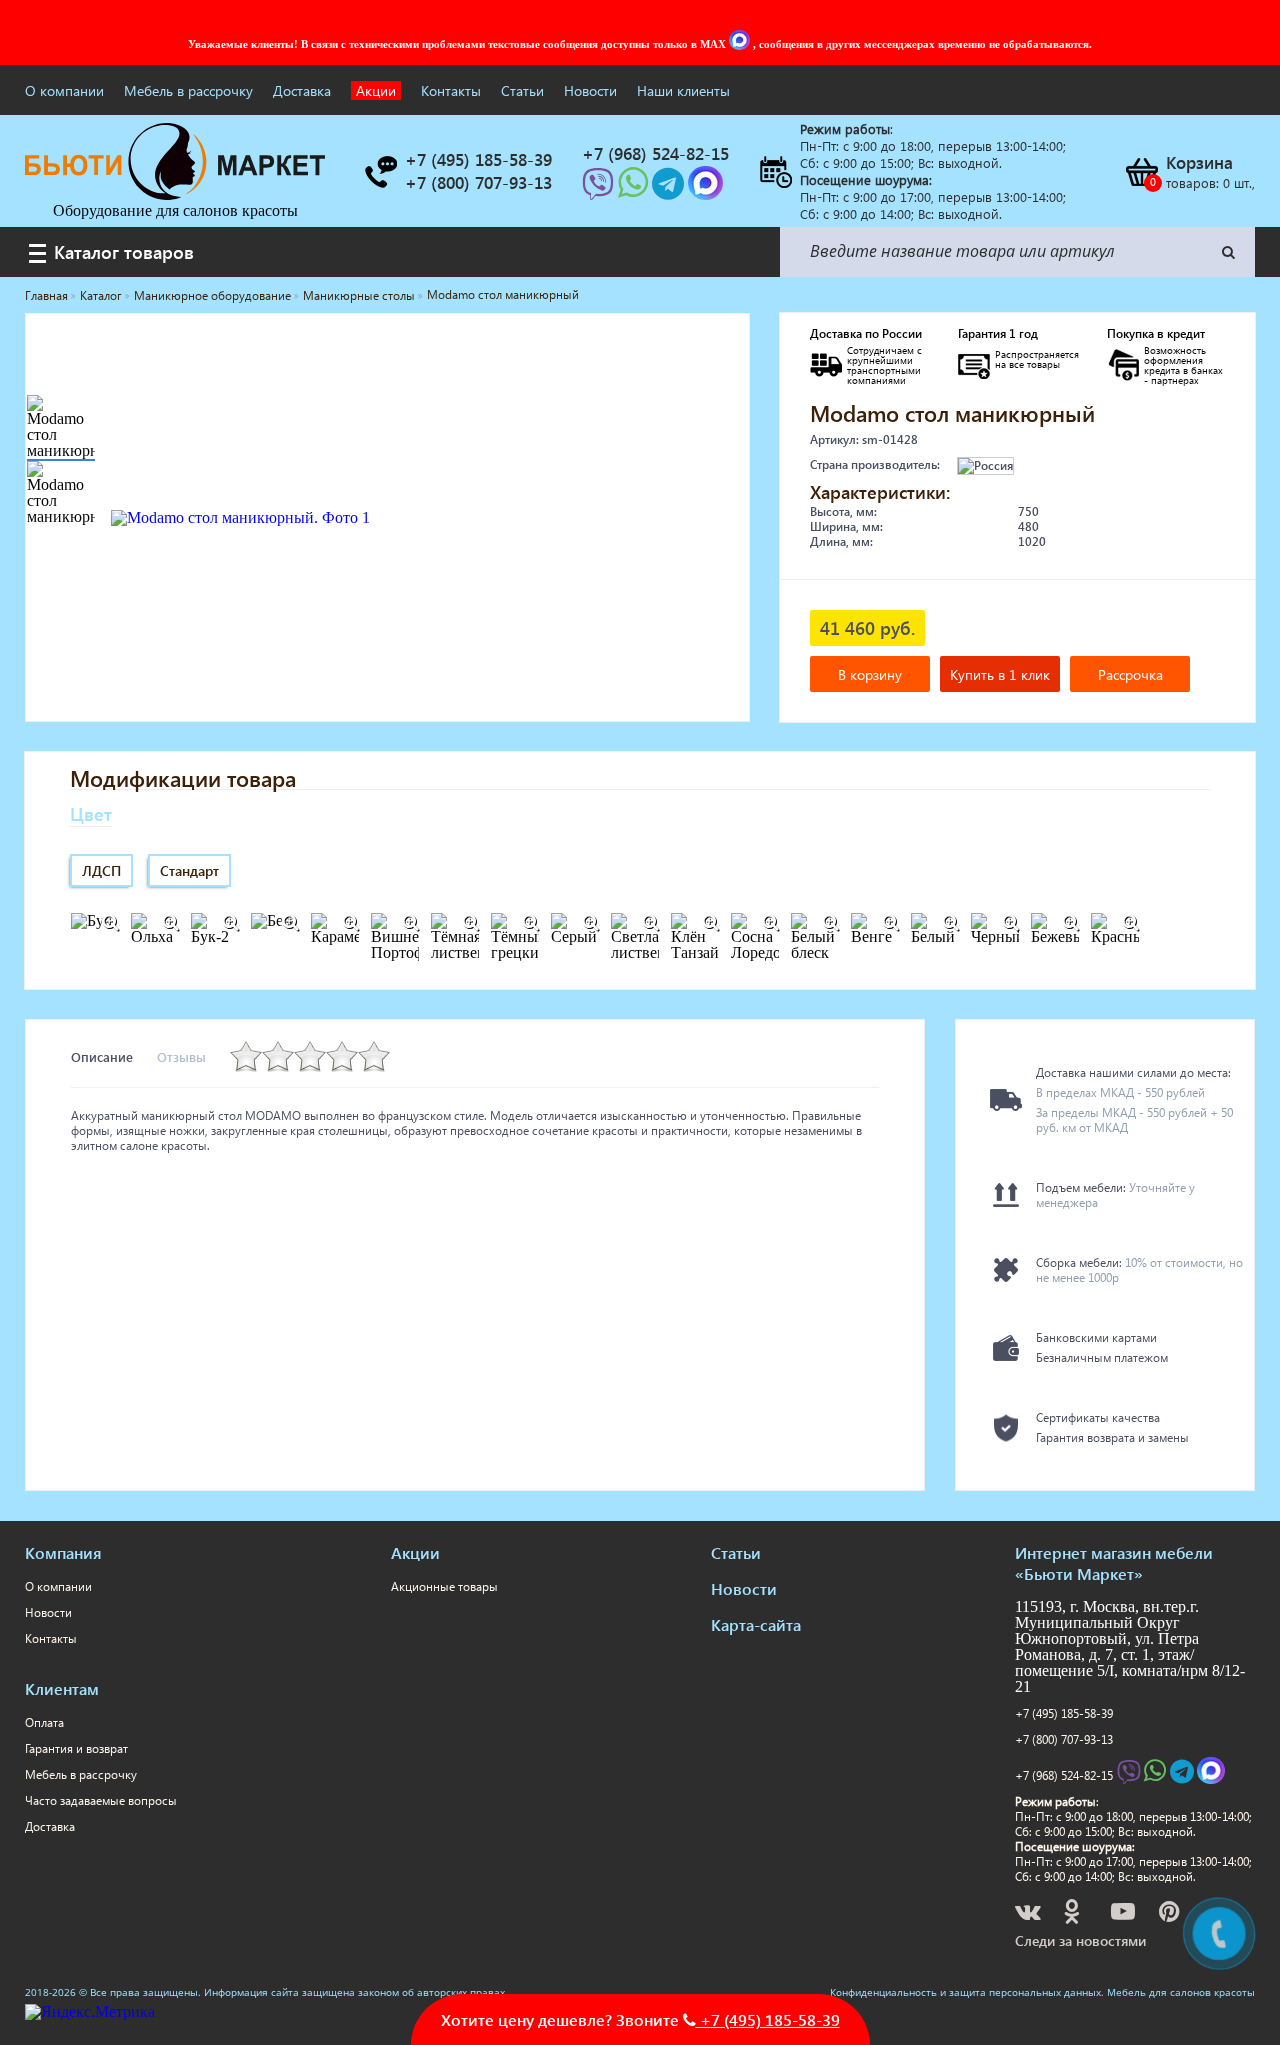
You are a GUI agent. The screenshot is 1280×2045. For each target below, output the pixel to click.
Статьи (522, 90)
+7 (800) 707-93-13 (1064, 1739)
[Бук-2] (230, 923)
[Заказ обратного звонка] (380, 172)
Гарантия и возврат (76, 1748)
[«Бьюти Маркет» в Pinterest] (1171, 1914)
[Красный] (1130, 923)
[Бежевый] (1070, 923)
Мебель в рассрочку (188, 90)
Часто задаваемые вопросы (101, 1800)
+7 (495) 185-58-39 (1064, 1713)
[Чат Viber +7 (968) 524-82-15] (600, 189)
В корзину (870, 674)
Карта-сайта (756, 1624)
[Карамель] (350, 923)
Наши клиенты (683, 90)
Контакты (451, 90)
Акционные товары (444, 1586)
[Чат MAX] (741, 44)
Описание (102, 1056)
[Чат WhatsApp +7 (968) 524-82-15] (635, 189)
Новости (590, 90)
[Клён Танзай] (710, 923)
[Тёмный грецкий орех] (530, 923)
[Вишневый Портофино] (410, 923)
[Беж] (290, 923)
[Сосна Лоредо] (770, 923)
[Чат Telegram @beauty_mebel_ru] (670, 189)
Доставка (302, 90)
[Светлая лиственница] (650, 923)
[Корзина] (1141, 172)
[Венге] (890, 923)
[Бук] (110, 923)
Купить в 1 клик (1000, 674)
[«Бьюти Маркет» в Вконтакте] (1029, 1914)
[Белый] (950, 923)
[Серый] (590, 923)
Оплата (44, 1722)
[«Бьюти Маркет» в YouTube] (1124, 1914)
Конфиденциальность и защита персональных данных (965, 1992)
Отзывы (181, 1056)
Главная (46, 295)
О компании (64, 90)
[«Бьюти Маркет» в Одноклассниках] (1073, 1914)
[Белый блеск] (830, 923)
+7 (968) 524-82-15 (1064, 1775)
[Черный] (1010, 923)
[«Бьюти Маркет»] (175, 194)
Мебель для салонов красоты (1181, 1992)
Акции (376, 90)
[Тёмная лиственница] (470, 923)
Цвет (91, 813)
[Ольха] (170, 923)
